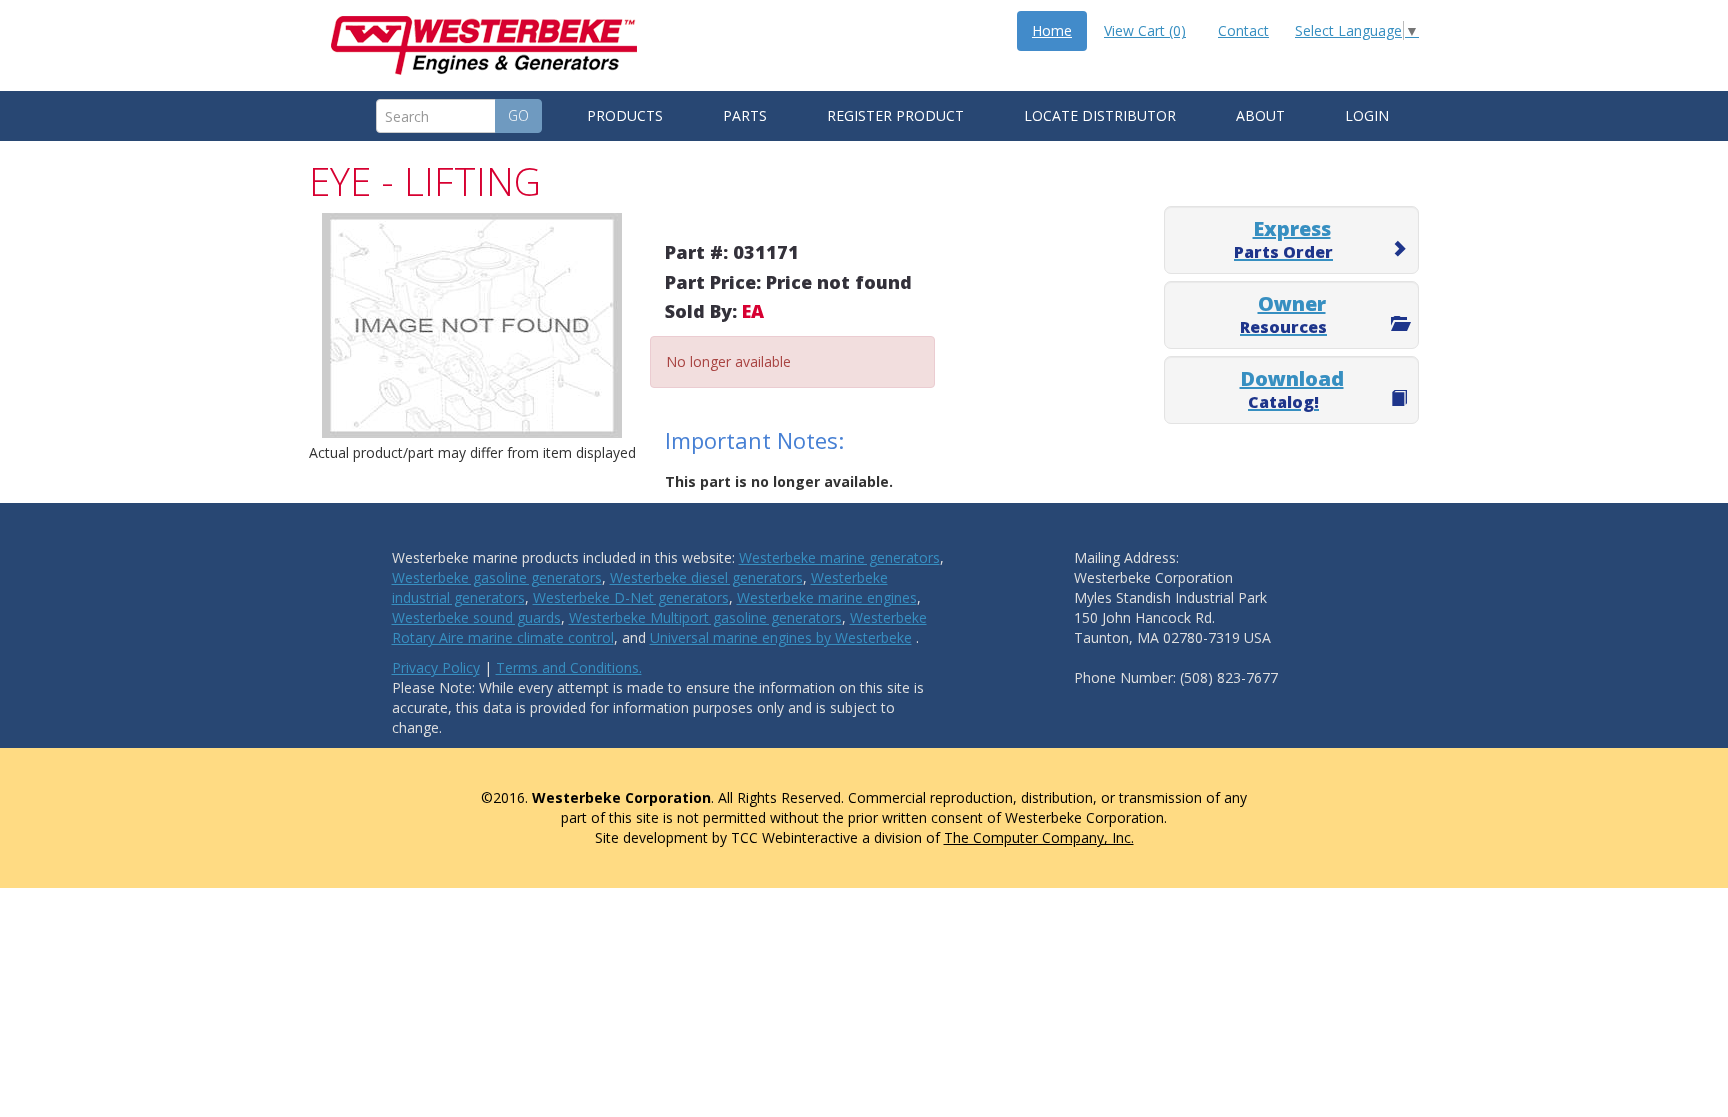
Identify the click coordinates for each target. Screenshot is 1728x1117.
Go (518, 115)
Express (1283, 239)
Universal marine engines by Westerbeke (781, 637)
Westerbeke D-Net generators (631, 597)
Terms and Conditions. (569, 667)
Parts (745, 115)
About (1260, 115)
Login (1367, 115)
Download (1292, 389)
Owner (1283, 314)
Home (1052, 30)
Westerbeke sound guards (476, 617)
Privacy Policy (436, 667)
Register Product (895, 115)
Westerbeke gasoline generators (497, 577)
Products (625, 115)
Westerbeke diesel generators (706, 577)
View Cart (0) (1145, 30)
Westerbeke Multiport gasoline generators (705, 617)
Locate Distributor (1100, 115)
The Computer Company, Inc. (1039, 837)
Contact (1243, 30)
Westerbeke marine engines (827, 597)
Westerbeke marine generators (839, 557)
